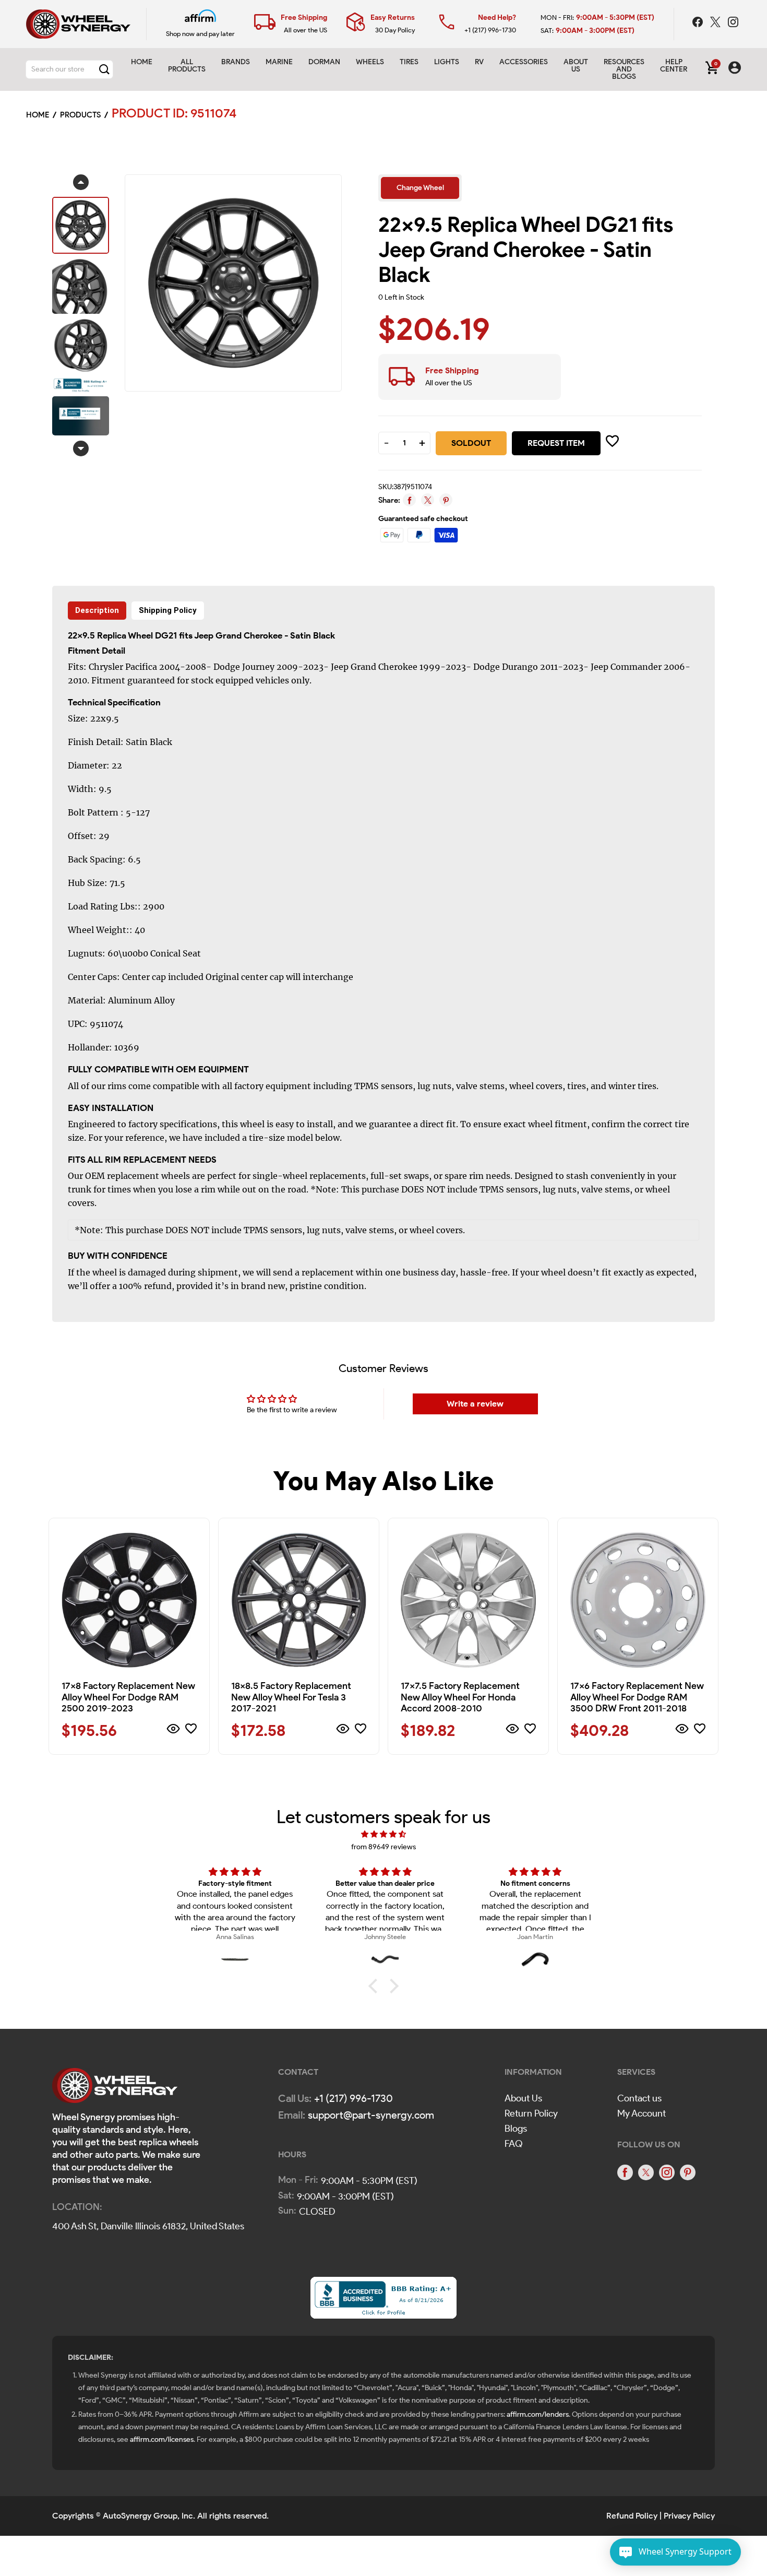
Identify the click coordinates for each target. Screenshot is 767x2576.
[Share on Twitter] (428, 500)
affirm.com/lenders (538, 2414)
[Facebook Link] (699, 23)
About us (576, 66)
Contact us (639, 2098)
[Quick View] (173, 1730)
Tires (409, 62)
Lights (447, 62)
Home (142, 62)
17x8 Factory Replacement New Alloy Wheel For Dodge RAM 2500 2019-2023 (128, 1697)
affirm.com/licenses (162, 2439)
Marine (279, 62)
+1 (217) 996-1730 (490, 30)
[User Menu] (735, 69)
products (80, 115)
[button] (376, 1986)
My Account (642, 2113)
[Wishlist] (191, 1730)
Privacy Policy (689, 2516)
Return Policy (531, 2113)
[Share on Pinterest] (446, 500)
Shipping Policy (168, 610)
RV (479, 62)
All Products (187, 66)
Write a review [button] (475, 1404)
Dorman (324, 62)
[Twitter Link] (716, 23)
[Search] (104, 69)
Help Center (674, 66)
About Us (523, 2098)
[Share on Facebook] (409, 500)
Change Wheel (420, 188)
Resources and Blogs (624, 69)
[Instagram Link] (733, 23)
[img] (383, 1834)
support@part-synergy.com (371, 2115)
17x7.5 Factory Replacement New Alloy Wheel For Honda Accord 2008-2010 (460, 1697)
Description (97, 610)
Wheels (370, 62)
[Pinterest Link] (688, 2172)
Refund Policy (632, 2516)
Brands (236, 62)
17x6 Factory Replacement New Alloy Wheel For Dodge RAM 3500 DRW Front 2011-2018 (637, 1697)
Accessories (524, 62)
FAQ (514, 2144)
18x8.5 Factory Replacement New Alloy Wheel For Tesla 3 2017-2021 (291, 1697)
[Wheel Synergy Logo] (115, 2089)
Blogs (516, 2129)
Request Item (556, 443)
